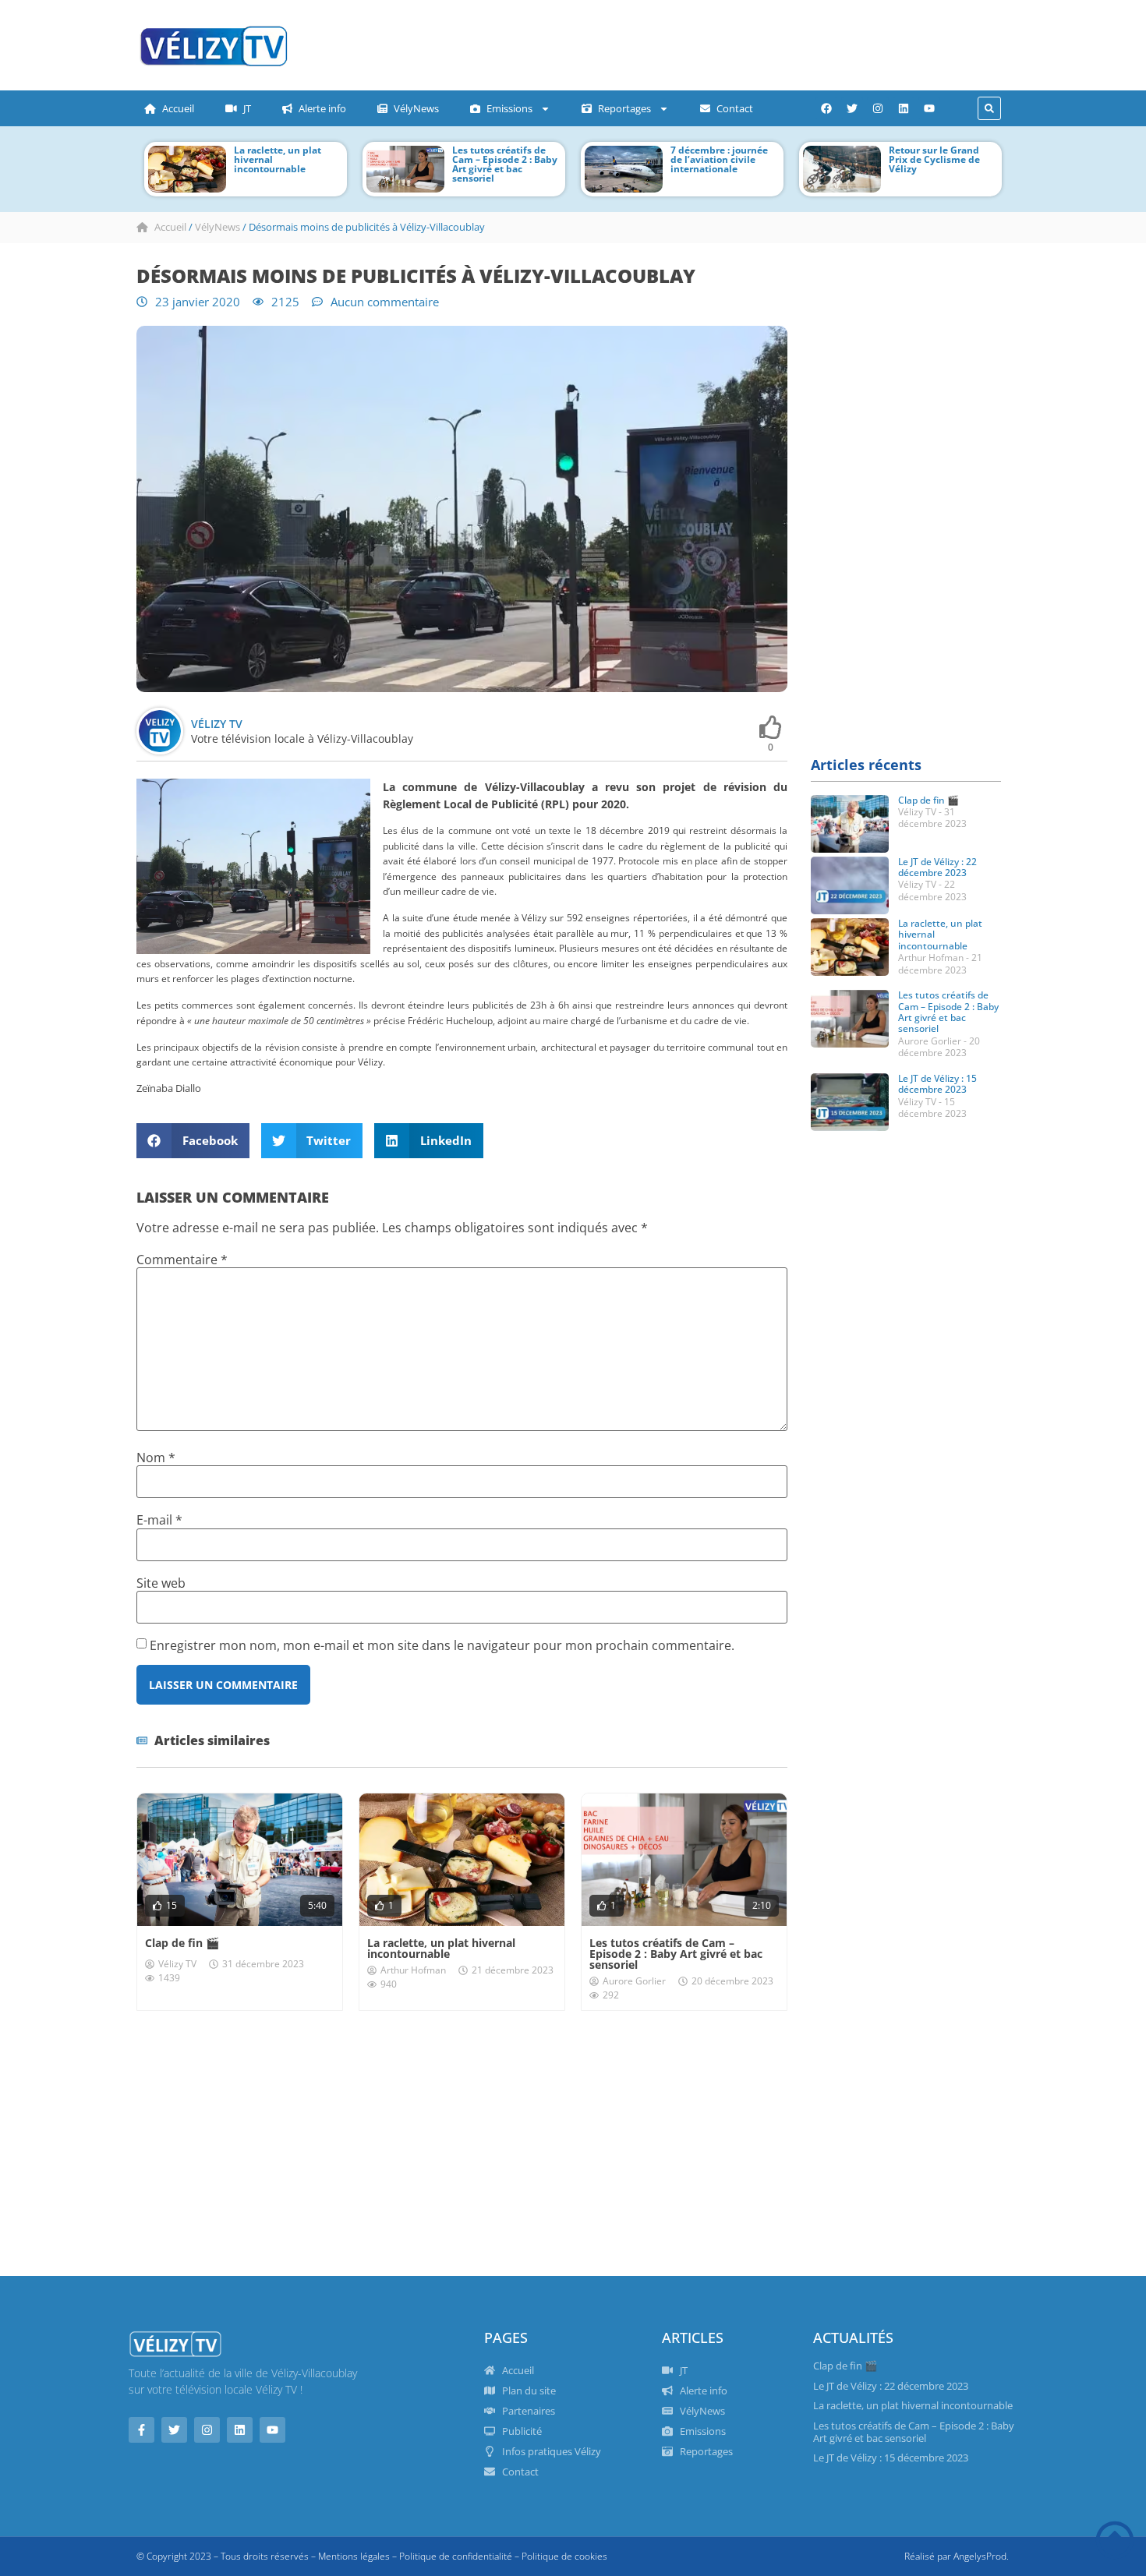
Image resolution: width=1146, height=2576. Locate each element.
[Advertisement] (616, 43)
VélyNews (416, 108)
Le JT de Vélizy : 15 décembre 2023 (937, 1084)
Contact (735, 108)
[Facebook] (826, 108)
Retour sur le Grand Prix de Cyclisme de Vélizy (913, 159)
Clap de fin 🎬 (182, 1943)
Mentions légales (354, 2556)
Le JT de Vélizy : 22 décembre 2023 (937, 867)
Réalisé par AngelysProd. (957, 2556)
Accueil (178, 108)
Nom (156, 1458)
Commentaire (182, 1260)
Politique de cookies (564, 2556)
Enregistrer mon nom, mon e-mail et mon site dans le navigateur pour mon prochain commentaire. (442, 1645)
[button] (989, 108)
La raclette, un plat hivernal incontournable (441, 1948)
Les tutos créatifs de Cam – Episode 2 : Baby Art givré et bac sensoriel (484, 164)
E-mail (159, 1520)
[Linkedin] (904, 108)
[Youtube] (929, 108)
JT (247, 108)
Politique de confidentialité (456, 2556)
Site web (161, 1583)
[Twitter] (852, 108)
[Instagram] (878, 108)
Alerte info (322, 108)
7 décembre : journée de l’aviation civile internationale (698, 159)
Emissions (509, 108)
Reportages (624, 108)
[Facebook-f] (141, 2430)
